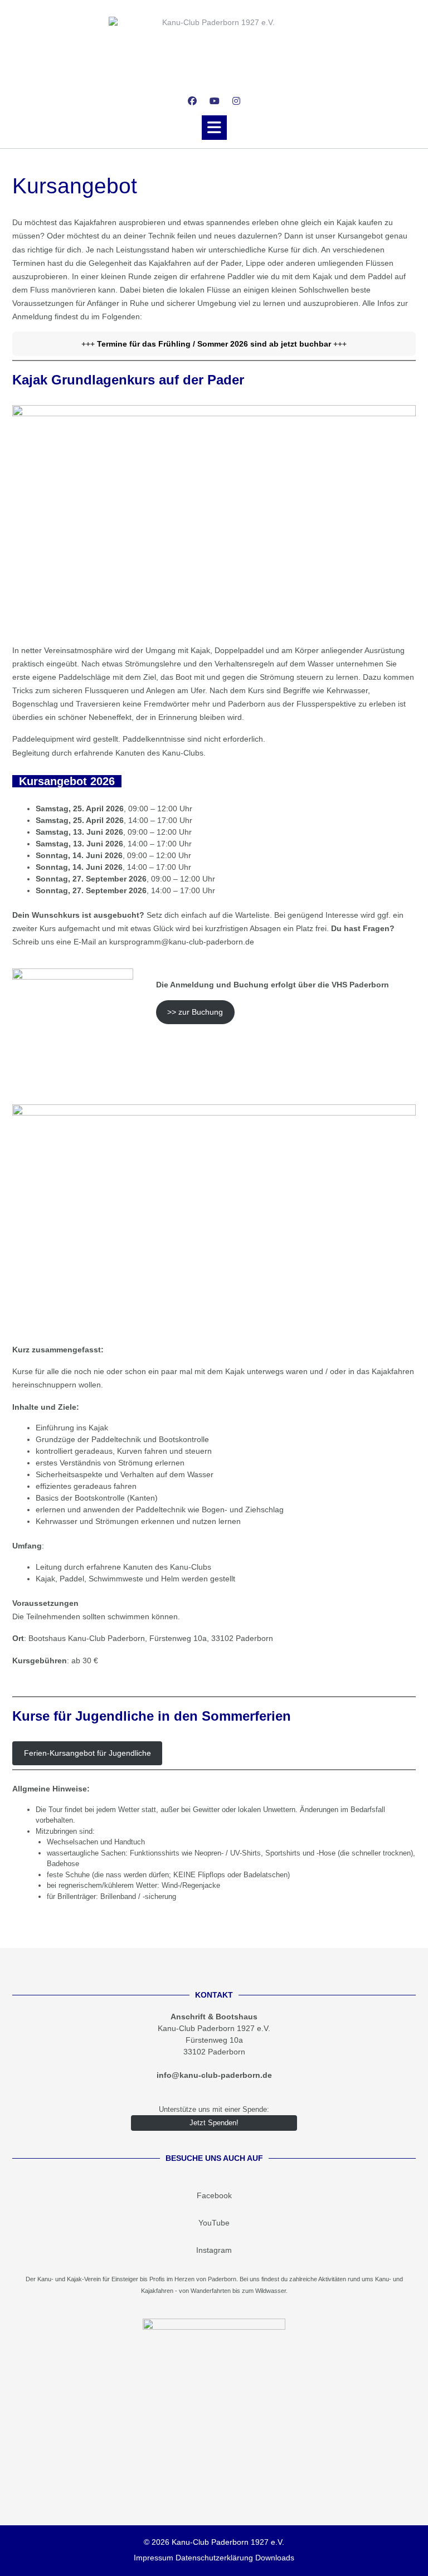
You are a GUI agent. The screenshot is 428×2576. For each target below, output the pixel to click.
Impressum (154, 2558)
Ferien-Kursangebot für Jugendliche (87, 1753)
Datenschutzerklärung (214, 2558)
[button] (214, 128)
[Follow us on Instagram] (236, 101)
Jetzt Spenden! (214, 2123)
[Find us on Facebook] (192, 101)
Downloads (275, 2558)
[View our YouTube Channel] (215, 101)
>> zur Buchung (195, 1012)
